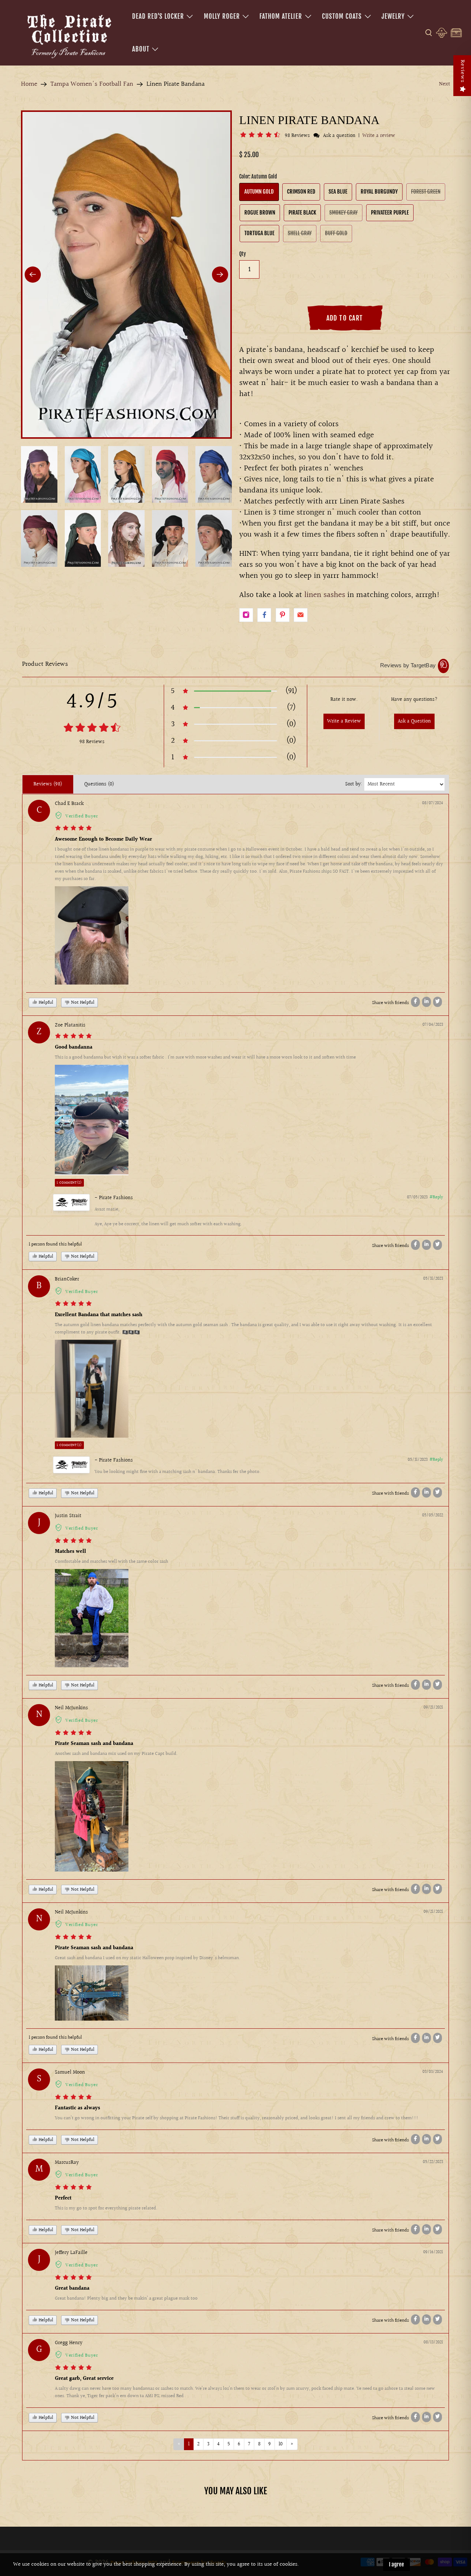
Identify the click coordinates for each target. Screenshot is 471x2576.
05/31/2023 (433, 1279)
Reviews (462, 71)
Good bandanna (74, 1047)
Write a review (379, 136)
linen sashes (325, 595)
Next (445, 84)
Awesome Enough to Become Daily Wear (103, 840)
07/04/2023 (433, 1025)
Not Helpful (82, 1003)
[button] (261, 136)
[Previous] (33, 275)
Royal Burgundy (379, 192)
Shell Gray (300, 233)
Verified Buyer (82, 816)
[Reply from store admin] (71, 1202)
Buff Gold (336, 233)
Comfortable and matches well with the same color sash (111, 1562)
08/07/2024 (433, 803)
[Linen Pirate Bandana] (126, 274)
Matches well (70, 1552)
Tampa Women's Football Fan (92, 84)
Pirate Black (302, 213)
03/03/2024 (433, 2072)
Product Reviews (45, 664)
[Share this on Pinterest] (283, 615)
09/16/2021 (433, 2252)
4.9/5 (92, 702)
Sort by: (354, 784)
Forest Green (426, 192)
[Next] (220, 275)
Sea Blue (338, 192)
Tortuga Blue (259, 233)
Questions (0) (99, 784)
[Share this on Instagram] (246, 615)
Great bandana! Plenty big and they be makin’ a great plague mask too (126, 2298)
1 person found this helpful (55, 1244)
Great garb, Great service (84, 2379)
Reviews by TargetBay (408, 665)
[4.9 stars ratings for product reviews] (92, 729)
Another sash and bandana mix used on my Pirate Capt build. (116, 1754)
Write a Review (344, 721)
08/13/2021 (433, 2342)
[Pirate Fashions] (68, 35)
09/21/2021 (433, 1708)
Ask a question (339, 136)
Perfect (63, 2198)
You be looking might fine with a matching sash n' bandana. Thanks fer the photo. (178, 1472)
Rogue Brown (260, 213)
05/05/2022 (433, 1515)
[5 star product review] (73, 829)
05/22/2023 (433, 2162)
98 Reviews (298, 136)
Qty (242, 254)
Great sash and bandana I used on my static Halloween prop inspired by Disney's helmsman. (148, 1958)
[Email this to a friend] (301, 615)
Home (29, 84)
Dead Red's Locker (158, 16)
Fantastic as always (77, 2108)
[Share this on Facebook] (264, 615)
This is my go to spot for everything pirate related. (106, 2208)
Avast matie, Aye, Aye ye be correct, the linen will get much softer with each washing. (168, 1217)
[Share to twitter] (438, 1002)
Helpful (45, 1003)
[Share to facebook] (415, 1002)
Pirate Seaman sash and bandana (94, 1744)
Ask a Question (414, 721)
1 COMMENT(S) (69, 1183)
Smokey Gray (343, 213)
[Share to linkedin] (426, 1002)
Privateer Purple (390, 213)
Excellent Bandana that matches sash (99, 1315)
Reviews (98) (48, 784)
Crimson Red (301, 192)
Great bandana (72, 2289)
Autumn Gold (259, 192)
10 (281, 2444)
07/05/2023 (417, 1197)
